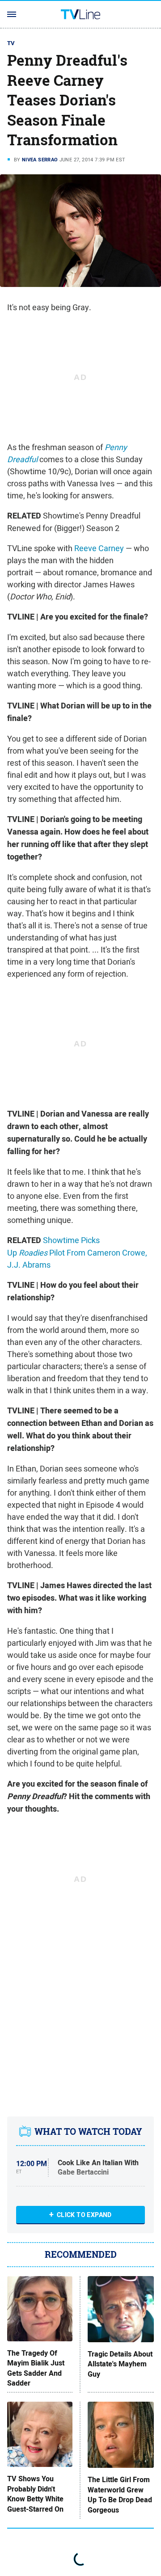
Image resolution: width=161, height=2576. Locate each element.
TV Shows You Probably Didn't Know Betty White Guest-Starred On (35, 2494)
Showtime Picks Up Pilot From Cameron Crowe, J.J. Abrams (77, 1252)
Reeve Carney (99, 548)
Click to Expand (84, 2215)
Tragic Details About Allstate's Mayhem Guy (120, 2364)
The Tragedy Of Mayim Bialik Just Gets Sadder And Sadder (36, 2368)
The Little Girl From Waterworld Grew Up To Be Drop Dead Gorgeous (120, 2495)
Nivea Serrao (40, 160)
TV (11, 43)
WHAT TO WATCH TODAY (88, 2131)
